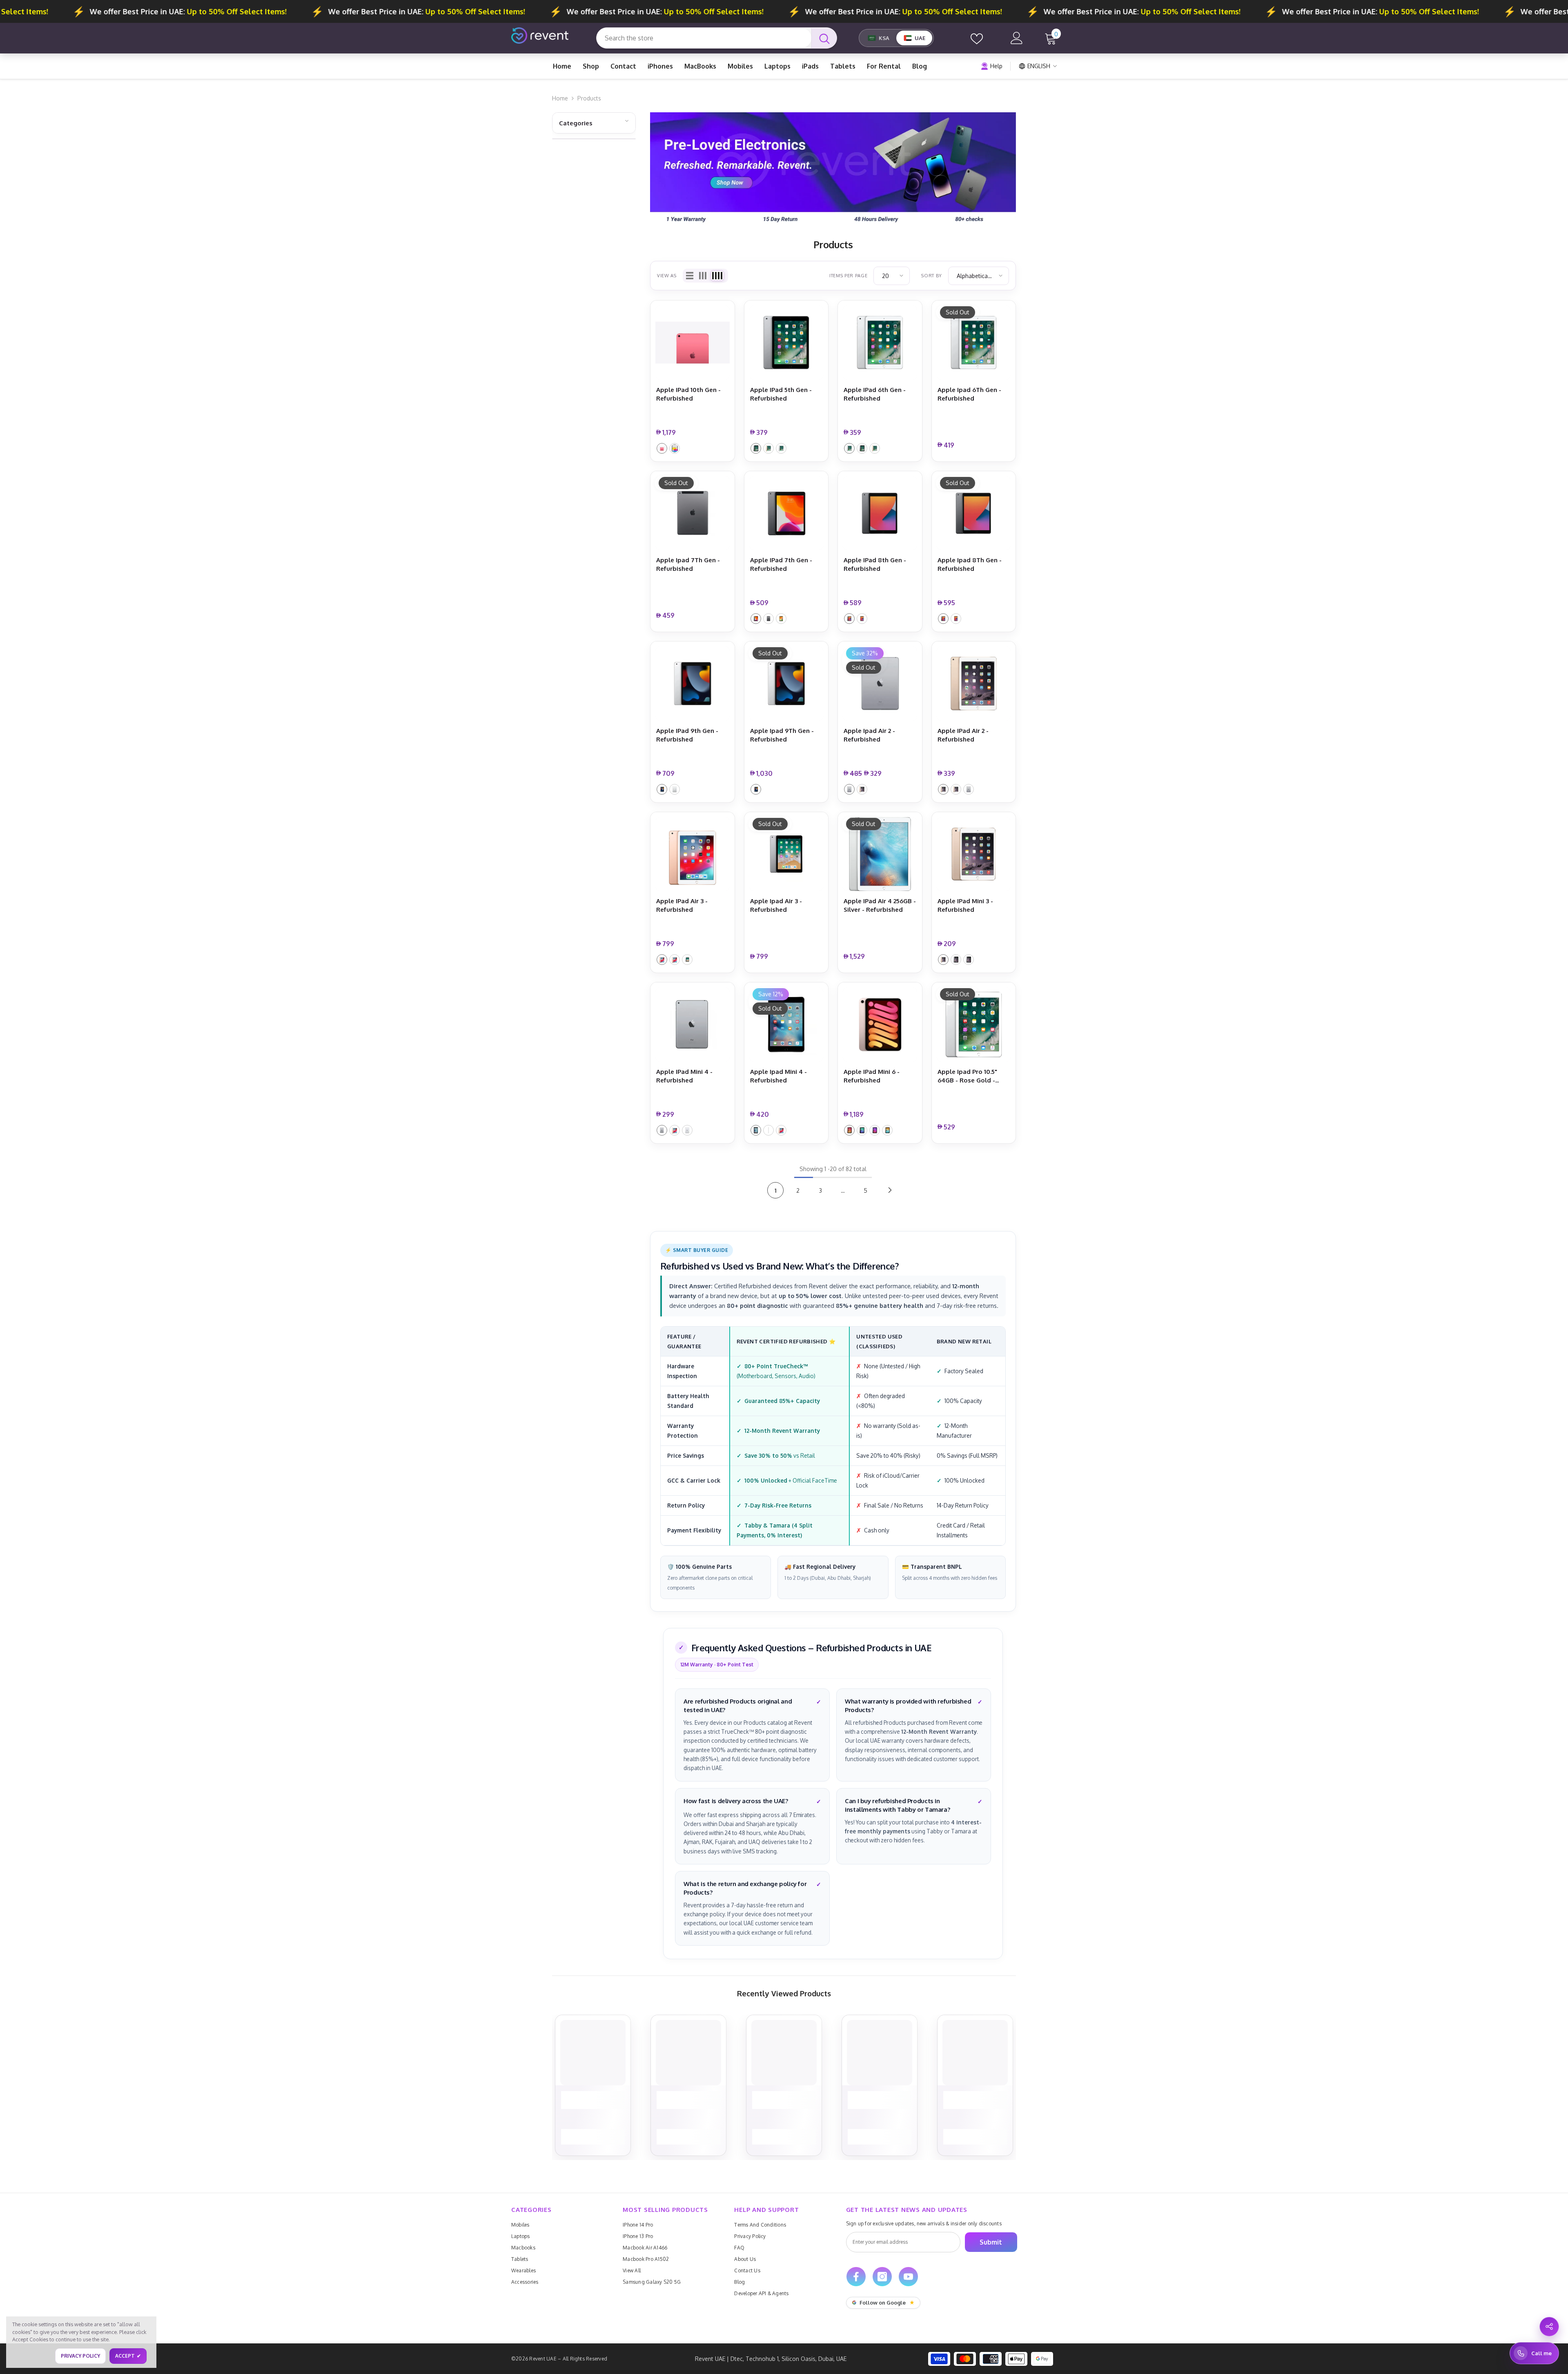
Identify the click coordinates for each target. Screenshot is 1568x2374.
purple (875, 1130)
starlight (887, 1130)
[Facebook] (856, 2277)
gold (768, 448)
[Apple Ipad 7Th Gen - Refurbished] (693, 513)
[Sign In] (1017, 38)
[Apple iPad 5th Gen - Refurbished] (786, 343)
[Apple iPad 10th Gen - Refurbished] (693, 343)
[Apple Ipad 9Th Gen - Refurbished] (786, 684)
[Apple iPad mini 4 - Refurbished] (693, 1024)
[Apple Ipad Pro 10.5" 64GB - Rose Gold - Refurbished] (974, 1024)
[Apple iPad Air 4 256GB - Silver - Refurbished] (880, 854)
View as (667, 276)
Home (560, 98)
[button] (690, 276)
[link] (833, 169)
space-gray (756, 448)
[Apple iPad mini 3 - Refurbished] (974, 854)
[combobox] (704, 38)
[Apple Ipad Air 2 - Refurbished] (880, 684)
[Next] (890, 1190)
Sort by (932, 276)
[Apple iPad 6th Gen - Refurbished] (880, 343)
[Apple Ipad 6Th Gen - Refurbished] (974, 343)
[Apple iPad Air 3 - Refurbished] (693, 854)
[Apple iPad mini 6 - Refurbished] (880, 1024)
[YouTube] (908, 2277)
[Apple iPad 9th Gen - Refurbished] (693, 684)
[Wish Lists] (977, 38)
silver (675, 448)
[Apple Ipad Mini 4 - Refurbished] (786, 1024)
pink (662, 448)
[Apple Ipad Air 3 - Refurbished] (786, 854)
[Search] (717, 38)
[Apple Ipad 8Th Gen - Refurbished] (974, 513)
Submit (991, 2242)
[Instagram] (882, 2277)
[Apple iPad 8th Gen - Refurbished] (880, 513)
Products (589, 98)
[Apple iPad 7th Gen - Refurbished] (786, 513)
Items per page (848, 276)
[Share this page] (1549, 2327)
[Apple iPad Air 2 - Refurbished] (974, 684)
